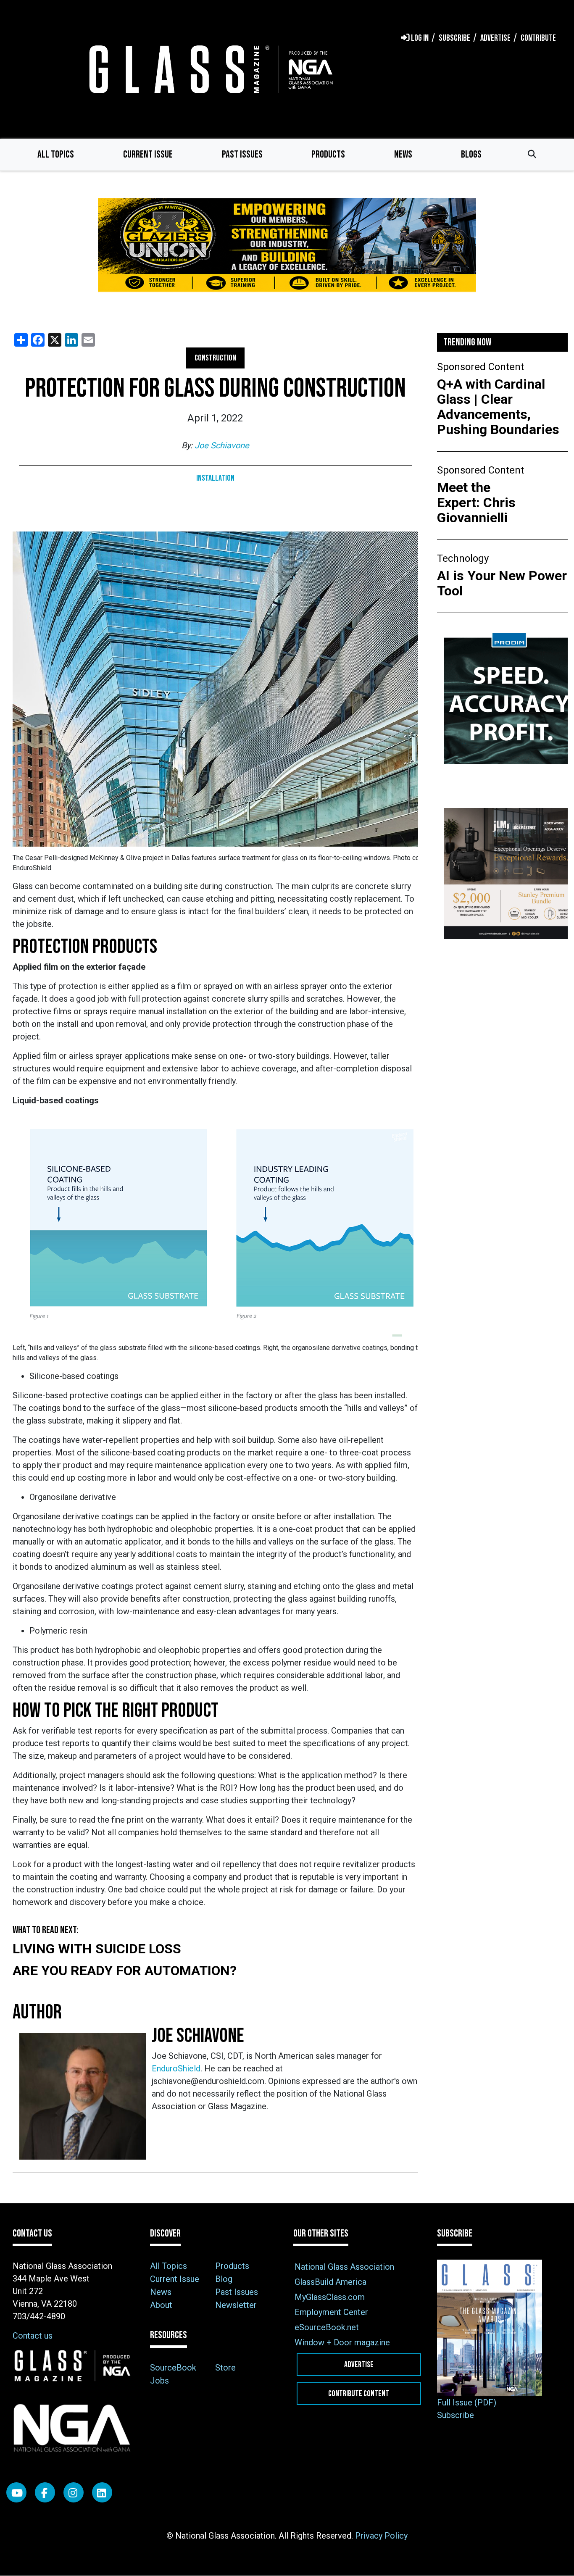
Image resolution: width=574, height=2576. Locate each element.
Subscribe (456, 2415)
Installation (215, 478)
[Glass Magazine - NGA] (209, 69)
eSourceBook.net (327, 2327)
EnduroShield (176, 2068)
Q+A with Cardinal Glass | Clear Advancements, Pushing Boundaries (498, 407)
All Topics (56, 154)
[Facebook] (45, 2492)
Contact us (33, 2336)
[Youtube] (16, 2492)
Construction (215, 358)
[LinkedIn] (102, 2492)
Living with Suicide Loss (97, 1949)
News (403, 154)
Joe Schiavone (222, 445)
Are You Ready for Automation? (125, 1971)
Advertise (359, 2365)
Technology (463, 558)
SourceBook (173, 2368)
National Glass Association (344, 2267)
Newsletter (236, 2305)
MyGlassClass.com (330, 2297)
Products (328, 154)
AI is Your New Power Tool (502, 583)
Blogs (471, 154)
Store (225, 2368)
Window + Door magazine (342, 2342)
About (161, 2305)
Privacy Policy (381, 2536)
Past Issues (242, 154)
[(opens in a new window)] (287, 250)
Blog (224, 2279)
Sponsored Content (481, 367)
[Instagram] (74, 2492)
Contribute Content (359, 2394)
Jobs (159, 2381)
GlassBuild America (330, 2282)
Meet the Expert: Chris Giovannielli (476, 503)
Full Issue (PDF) (467, 2402)
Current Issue (148, 154)
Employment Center (331, 2312)
